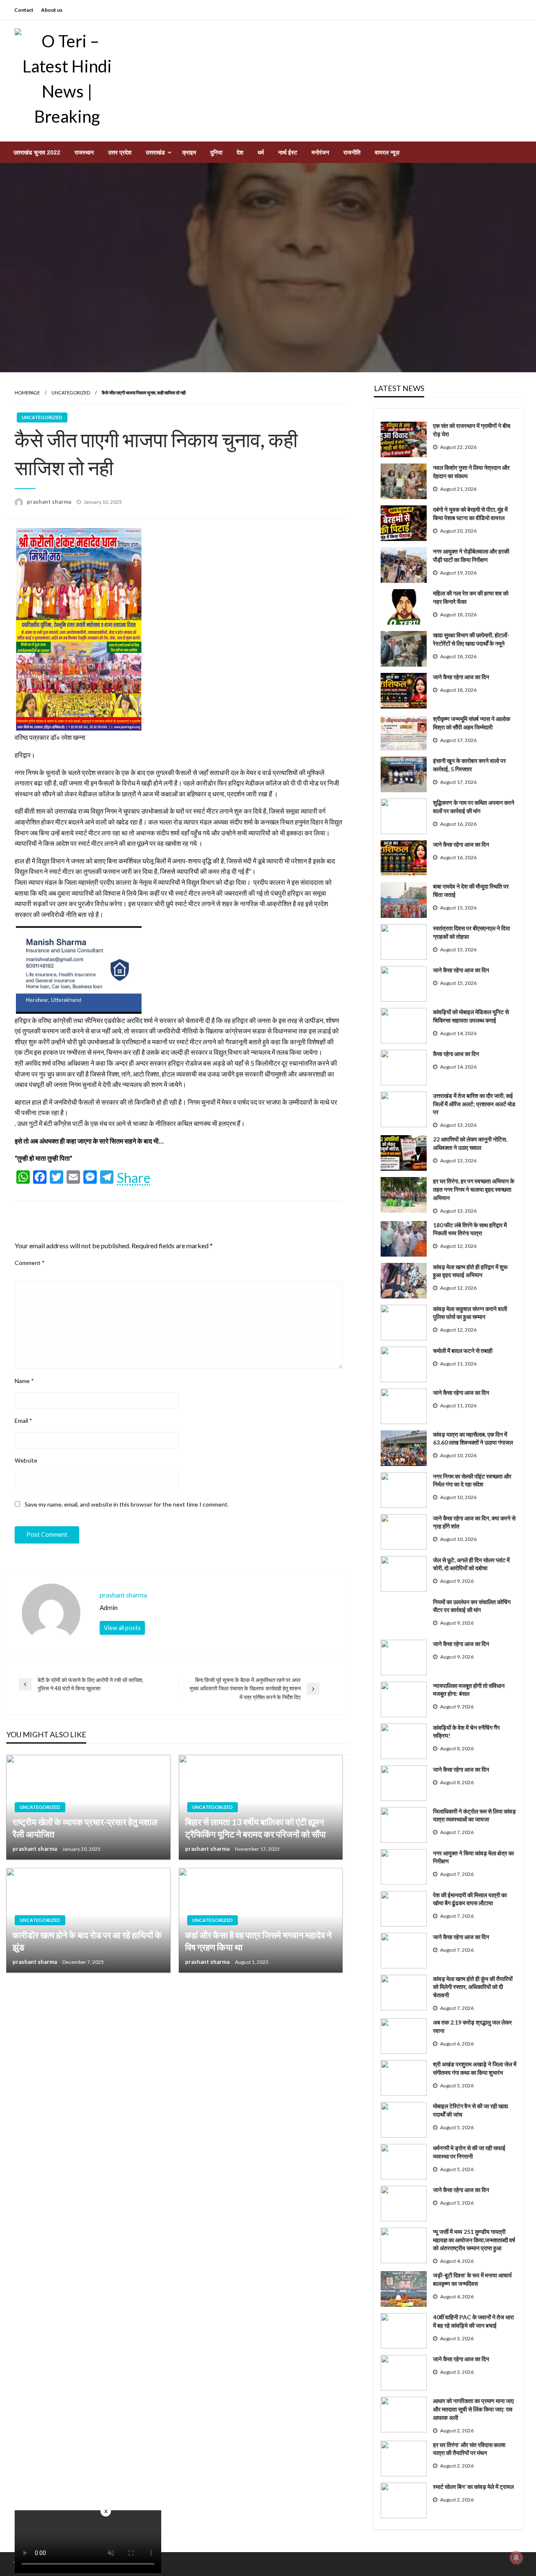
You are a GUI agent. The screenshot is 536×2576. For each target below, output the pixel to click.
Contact (24, 10)
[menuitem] (37, 152)
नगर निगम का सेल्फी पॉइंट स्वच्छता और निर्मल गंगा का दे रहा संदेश (472, 1480)
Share (134, 1178)
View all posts (122, 1628)
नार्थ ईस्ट (288, 152)
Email (23, 1421)
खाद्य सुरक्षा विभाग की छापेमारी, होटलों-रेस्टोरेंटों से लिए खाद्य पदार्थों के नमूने (471, 639)
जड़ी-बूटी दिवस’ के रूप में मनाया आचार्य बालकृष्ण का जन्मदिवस (472, 2279)
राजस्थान (84, 152)
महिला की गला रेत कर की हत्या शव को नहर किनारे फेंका (471, 597)
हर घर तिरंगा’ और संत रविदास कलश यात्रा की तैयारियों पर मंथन (469, 2449)
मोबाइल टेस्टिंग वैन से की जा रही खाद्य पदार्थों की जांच (470, 2110)
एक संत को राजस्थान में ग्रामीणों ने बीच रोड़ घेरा (472, 430)
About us (52, 10)
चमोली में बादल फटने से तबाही (463, 1351)
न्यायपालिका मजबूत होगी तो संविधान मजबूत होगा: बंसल (469, 1690)
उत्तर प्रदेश (120, 152)
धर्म (261, 152)
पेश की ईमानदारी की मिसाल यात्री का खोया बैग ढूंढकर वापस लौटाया (470, 1899)
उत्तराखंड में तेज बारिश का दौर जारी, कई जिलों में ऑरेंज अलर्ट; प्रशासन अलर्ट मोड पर (474, 1104)
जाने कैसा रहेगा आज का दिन (461, 677)
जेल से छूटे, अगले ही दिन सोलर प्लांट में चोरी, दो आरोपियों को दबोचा (471, 1564)
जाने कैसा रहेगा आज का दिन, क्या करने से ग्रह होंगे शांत (474, 1522)
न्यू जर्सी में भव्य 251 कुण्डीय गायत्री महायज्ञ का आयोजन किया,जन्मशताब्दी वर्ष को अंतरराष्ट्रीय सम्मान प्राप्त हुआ (474, 2240)
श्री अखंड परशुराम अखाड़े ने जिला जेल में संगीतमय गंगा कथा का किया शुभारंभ (475, 2068)
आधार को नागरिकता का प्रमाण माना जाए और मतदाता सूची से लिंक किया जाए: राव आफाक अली (473, 2409)
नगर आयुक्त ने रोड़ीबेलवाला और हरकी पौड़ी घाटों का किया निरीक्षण (471, 555)
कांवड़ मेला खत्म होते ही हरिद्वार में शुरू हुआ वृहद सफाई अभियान (470, 1271)
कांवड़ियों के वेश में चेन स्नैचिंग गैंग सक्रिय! (466, 1732)
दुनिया (216, 152)
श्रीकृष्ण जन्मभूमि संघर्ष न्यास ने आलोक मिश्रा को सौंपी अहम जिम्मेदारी (472, 723)
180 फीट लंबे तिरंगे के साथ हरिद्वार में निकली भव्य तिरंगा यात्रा (470, 1229)
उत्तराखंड (155, 152)
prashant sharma (50, 502)
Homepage (27, 393)
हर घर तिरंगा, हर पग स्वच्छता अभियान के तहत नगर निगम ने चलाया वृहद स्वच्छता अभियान (474, 1189)
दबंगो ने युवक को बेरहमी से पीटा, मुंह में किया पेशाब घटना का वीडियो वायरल (470, 514)
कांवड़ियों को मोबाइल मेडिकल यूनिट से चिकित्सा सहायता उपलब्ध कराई (471, 1016)
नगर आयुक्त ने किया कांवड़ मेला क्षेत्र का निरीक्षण (473, 1857)
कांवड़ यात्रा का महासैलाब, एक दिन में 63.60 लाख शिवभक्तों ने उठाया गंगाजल (473, 1439)
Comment (30, 1263)
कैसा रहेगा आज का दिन (456, 1054)
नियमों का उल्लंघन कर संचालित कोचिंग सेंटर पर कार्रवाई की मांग (472, 1606)
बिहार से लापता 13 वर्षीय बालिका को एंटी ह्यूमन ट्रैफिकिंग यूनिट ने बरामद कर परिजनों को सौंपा (255, 1828)
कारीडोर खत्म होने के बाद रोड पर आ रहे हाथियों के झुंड (87, 1941)
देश (240, 152)
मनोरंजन (320, 152)
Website (26, 1460)
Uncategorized (71, 393)
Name (24, 1381)
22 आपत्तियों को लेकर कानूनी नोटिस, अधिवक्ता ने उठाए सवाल (470, 1143)
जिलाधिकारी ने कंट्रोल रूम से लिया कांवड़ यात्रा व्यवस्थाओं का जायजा (474, 1815)
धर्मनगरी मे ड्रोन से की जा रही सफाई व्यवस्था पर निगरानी (469, 2152)
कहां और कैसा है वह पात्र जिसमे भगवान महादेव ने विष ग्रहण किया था (258, 1941)
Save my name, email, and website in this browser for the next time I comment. (127, 1504)
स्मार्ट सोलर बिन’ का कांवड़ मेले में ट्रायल (473, 2487)
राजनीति (352, 152)
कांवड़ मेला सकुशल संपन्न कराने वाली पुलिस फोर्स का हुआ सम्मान (470, 1313)
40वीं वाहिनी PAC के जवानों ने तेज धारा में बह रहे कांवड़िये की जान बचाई (473, 2321)
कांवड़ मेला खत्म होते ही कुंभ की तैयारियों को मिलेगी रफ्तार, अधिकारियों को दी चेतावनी (473, 1987)
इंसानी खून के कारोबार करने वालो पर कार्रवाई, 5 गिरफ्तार (469, 765)
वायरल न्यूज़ (387, 152)
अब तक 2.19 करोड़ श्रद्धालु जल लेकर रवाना (472, 2026)
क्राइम (189, 152)
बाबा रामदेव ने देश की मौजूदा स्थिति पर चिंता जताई (471, 890)
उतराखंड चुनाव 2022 (37, 152)
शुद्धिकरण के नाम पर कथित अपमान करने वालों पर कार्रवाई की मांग (474, 807)
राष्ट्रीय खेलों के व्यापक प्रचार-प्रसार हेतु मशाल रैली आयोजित (85, 1828)
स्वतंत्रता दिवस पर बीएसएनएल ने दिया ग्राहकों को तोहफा (472, 932)
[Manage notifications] (516, 2558)
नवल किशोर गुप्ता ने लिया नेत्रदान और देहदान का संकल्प (471, 472)
